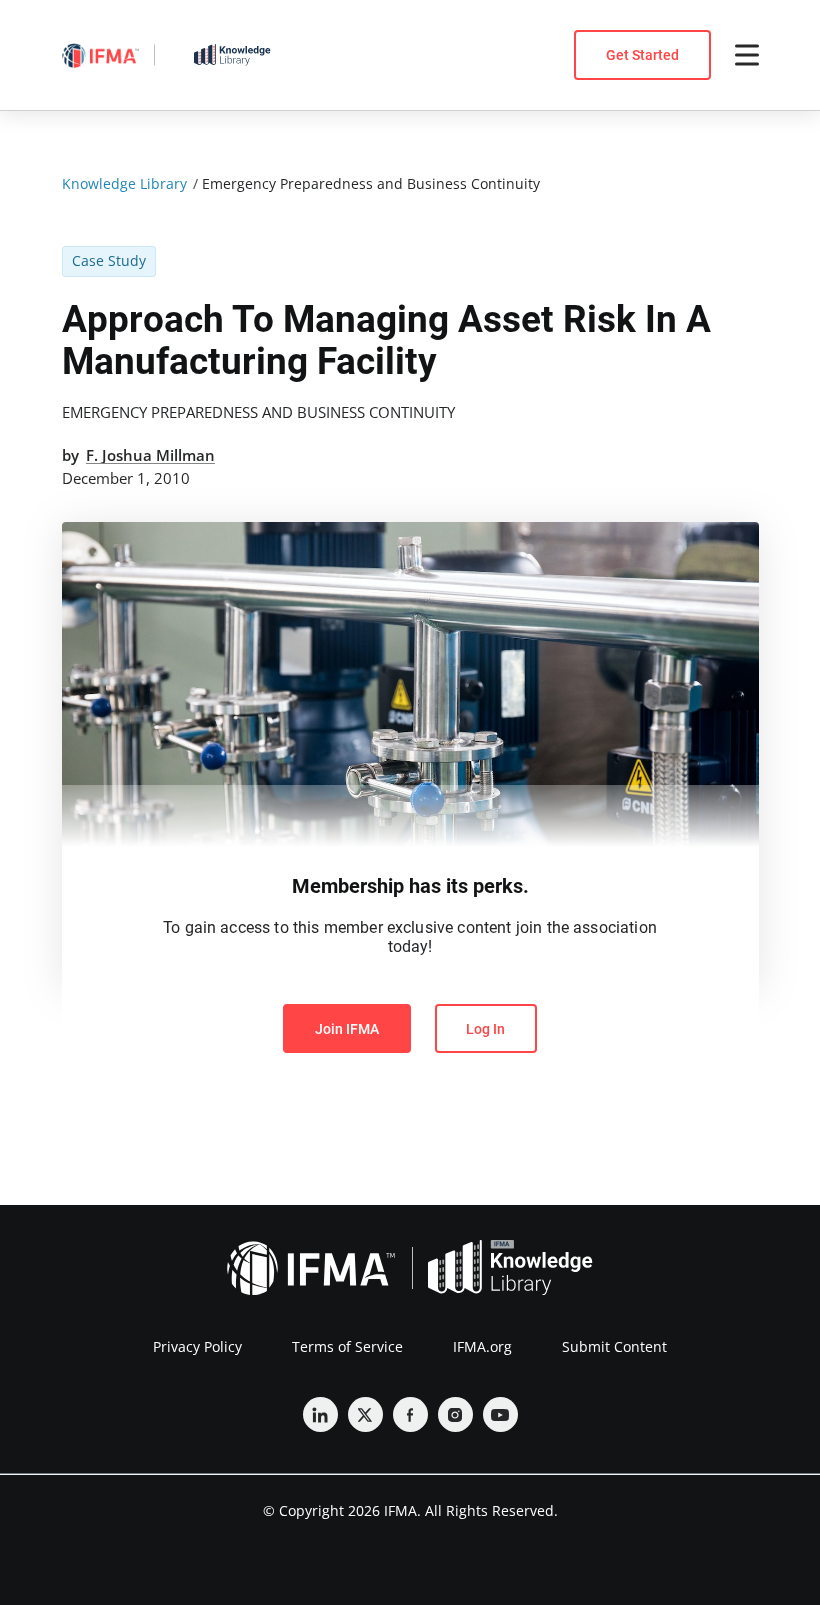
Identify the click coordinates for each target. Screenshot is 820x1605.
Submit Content (614, 1346)
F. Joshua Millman (150, 455)
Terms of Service (347, 1346)
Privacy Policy (197, 1346)
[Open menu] (747, 55)
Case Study (109, 260)
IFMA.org (482, 1346)
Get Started (642, 55)
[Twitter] (365, 1414)
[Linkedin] (320, 1414)
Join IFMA (347, 1029)
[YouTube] (500, 1414)
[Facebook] (410, 1414)
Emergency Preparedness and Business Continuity (258, 412)
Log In (485, 1029)
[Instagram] (455, 1414)
